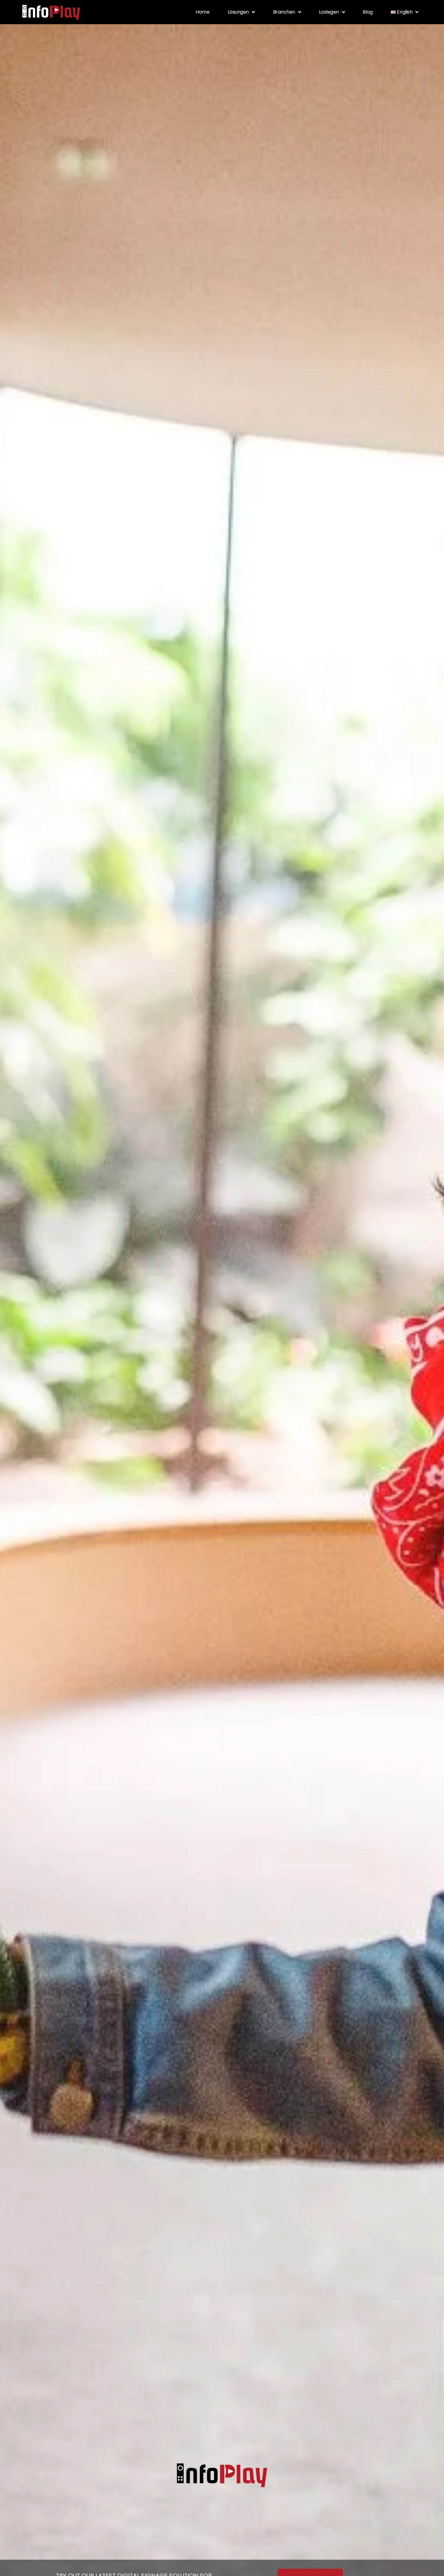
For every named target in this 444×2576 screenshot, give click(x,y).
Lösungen (238, 12)
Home (203, 12)
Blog (368, 12)
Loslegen (329, 12)
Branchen (284, 12)
